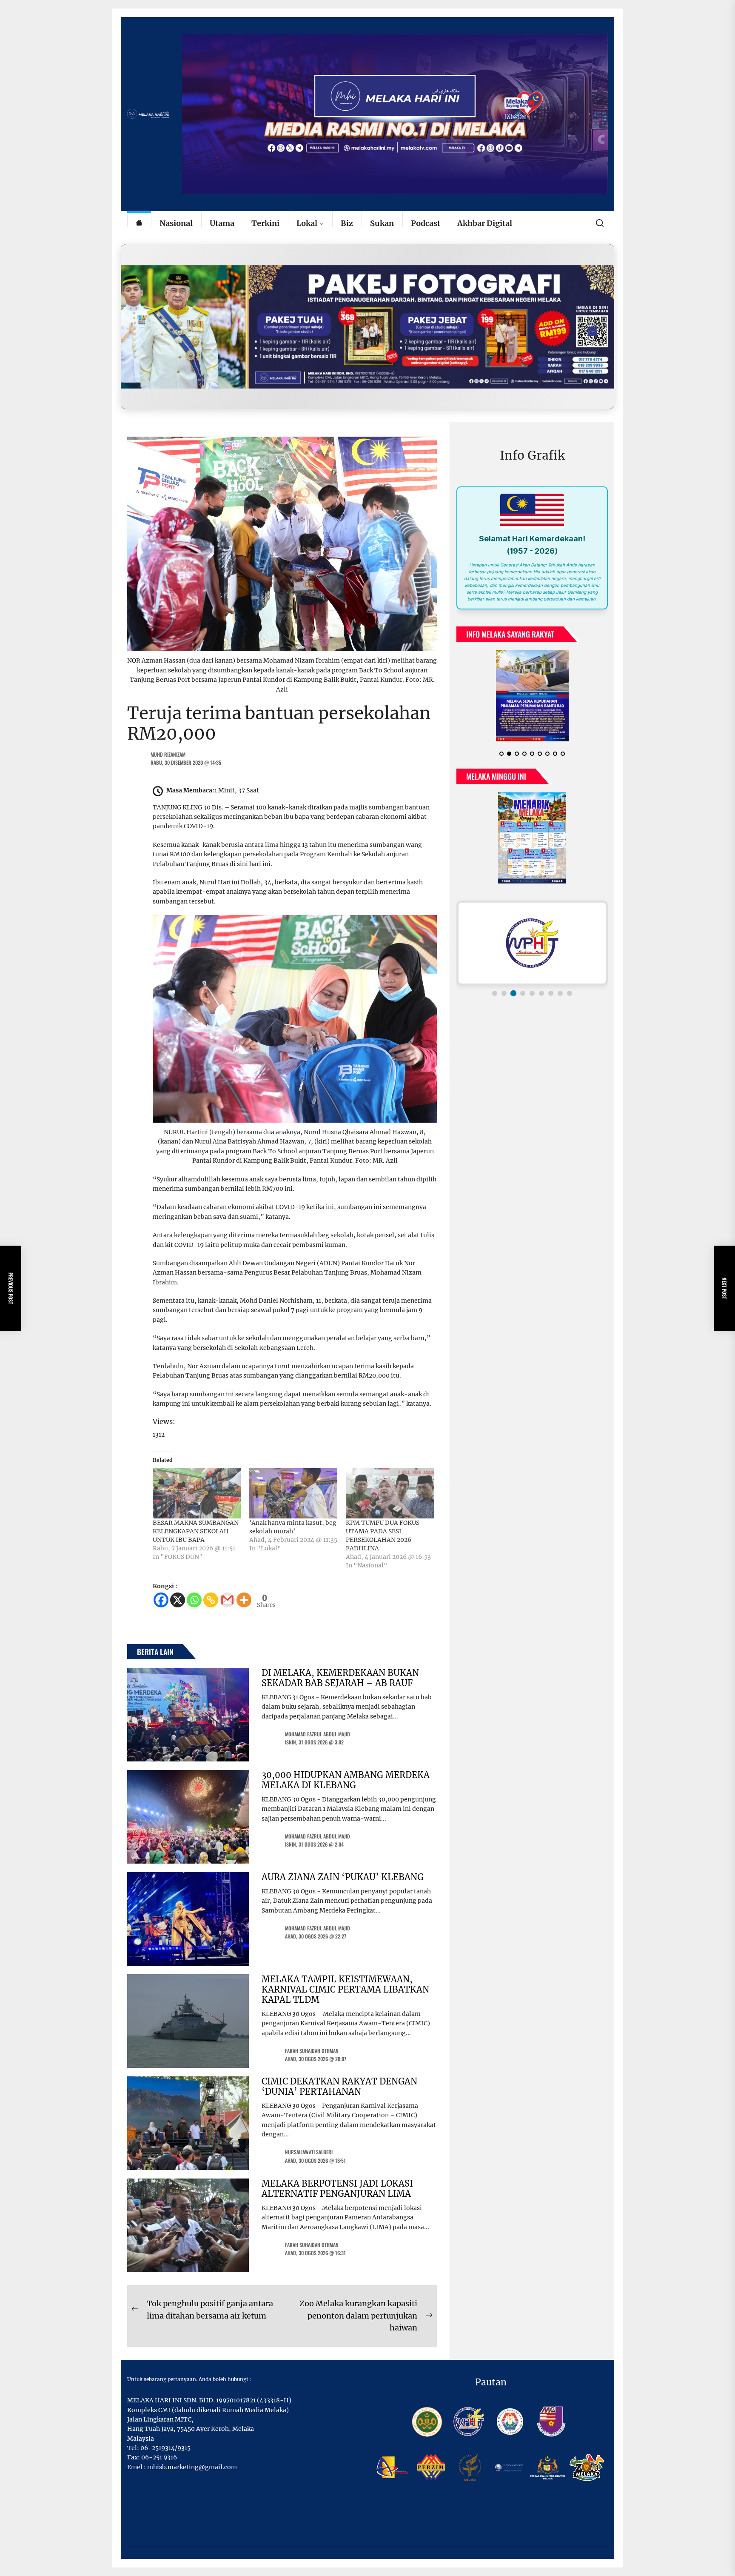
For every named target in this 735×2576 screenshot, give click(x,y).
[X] (178, 1600)
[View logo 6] (541, 980)
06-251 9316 (159, 2457)
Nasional (176, 223)
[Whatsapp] (194, 1600)
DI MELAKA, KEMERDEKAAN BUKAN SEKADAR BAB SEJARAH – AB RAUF (340, 1678)
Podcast (426, 223)
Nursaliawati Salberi (309, 2152)
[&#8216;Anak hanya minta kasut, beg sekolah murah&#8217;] (293, 1493)
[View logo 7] (551, 980)
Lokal (307, 223)
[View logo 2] (504, 980)
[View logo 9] (570, 980)
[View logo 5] (532, 979)
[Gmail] (227, 1600)
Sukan (382, 223)
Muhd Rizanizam (168, 754)
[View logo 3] (513, 980)
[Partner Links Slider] (532, 929)
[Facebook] (161, 1600)
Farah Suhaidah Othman (312, 2051)
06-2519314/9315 (165, 2448)
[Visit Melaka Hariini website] (367, 327)
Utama (222, 223)
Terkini (265, 223)
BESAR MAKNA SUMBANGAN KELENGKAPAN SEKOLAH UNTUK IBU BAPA (196, 1531)
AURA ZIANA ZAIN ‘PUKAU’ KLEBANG (343, 1877)
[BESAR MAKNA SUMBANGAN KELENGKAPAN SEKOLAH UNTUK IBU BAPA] (197, 1493)
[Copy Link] (211, 1600)
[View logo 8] (560, 980)
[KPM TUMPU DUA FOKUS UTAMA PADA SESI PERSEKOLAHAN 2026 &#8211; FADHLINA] (390, 1493)
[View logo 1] (495, 980)
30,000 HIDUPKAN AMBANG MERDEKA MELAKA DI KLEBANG (346, 1780)
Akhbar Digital (485, 223)
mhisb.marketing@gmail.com (192, 2467)
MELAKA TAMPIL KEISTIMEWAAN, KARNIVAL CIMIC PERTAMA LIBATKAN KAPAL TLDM (345, 1989)
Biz (347, 223)
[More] (244, 1600)
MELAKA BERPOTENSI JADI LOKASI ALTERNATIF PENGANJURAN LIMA (337, 2189)
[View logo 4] (523, 980)
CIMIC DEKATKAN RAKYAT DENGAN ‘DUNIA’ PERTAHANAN (339, 2086)
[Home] (139, 224)
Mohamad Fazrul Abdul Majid (318, 1734)
